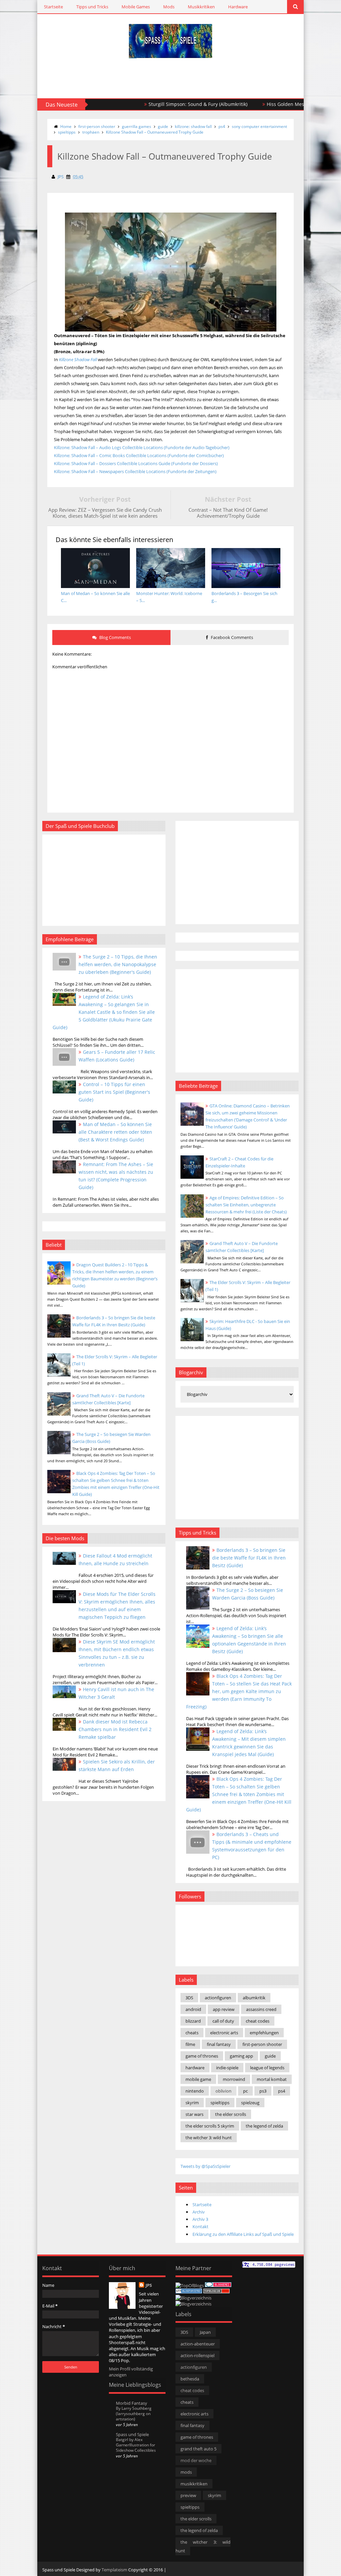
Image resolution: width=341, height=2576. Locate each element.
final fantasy (219, 2044)
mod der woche (196, 2460)
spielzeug (250, 2103)
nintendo (195, 2091)
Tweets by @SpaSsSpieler (205, 2166)
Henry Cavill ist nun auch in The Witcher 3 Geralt (116, 1693)
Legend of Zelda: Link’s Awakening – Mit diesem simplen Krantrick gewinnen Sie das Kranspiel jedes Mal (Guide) (249, 1743)
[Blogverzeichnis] (193, 2298)
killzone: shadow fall (193, 126)
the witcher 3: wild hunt (209, 2138)
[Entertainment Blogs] (189, 2292)
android (193, 2009)
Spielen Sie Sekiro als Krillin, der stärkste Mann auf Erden (117, 1765)
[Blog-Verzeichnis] (218, 2285)
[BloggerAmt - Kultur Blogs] (193, 2304)
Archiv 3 (200, 2219)
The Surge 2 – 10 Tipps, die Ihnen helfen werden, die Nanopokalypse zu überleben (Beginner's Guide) (118, 964)
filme (190, 2044)
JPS (149, 2285)
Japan (205, 2332)
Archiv (199, 2212)
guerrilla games (137, 126)
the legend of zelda (264, 2126)
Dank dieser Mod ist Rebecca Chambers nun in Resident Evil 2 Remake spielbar (115, 1729)
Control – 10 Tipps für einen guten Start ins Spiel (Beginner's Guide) (114, 1092)
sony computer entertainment (259, 126)
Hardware (238, 7)
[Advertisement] (127, 78)
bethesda (190, 2379)
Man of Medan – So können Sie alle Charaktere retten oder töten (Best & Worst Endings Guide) (115, 1132)
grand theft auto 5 (198, 2449)
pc (245, 2091)
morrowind (234, 2079)
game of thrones (202, 2056)
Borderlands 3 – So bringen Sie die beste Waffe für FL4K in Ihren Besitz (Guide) (249, 1558)
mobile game (198, 2079)
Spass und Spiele (132, 2434)
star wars (194, 2114)
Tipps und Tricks (92, 7)
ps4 (222, 126)
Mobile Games (136, 7)
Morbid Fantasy (132, 2403)
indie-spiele (227, 2068)
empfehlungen (264, 2033)
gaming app (241, 2056)
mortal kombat (272, 2079)
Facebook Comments (231, 637)
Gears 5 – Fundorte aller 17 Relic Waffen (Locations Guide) (117, 1056)
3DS (189, 1998)
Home (66, 126)
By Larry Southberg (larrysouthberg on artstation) (134, 2414)
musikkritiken (194, 2484)
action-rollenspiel (197, 2355)
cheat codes (258, 2021)
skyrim (192, 2103)
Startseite (53, 7)
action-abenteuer (198, 2344)
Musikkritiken (201, 7)
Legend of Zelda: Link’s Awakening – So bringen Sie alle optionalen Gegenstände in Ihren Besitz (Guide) (249, 1640)
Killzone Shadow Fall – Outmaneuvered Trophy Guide (155, 132)
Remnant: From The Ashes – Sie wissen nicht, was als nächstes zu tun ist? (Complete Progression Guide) (116, 1176)
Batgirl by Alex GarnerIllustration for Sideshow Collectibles (136, 2445)
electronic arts (224, 2033)
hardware (195, 2068)
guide (163, 126)
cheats (192, 2033)
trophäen (91, 132)
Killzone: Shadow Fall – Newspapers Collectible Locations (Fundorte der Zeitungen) (135, 471)
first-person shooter (97, 126)
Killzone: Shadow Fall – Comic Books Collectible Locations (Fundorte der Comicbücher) (139, 455)
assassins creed (261, 2009)
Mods (169, 7)
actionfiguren (218, 1998)
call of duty (223, 2021)
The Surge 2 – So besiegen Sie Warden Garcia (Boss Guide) (248, 1594)
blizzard (193, 2021)
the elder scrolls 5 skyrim (210, 2126)
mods (186, 2472)
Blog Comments (115, 637)
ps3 (263, 2091)
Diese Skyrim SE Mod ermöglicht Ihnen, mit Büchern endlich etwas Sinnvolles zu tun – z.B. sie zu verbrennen (117, 1653)
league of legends (267, 2068)
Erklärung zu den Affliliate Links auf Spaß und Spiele (243, 2234)
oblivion (223, 2091)
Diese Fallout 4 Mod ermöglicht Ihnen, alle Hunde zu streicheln (115, 1560)
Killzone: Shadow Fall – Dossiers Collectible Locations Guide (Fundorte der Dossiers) (136, 463)
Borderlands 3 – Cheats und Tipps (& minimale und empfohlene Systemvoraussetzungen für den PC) (252, 1846)
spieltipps (67, 132)
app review (224, 2009)
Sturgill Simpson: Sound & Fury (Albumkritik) (152, 104)
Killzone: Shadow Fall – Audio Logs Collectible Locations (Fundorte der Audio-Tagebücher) (142, 447)
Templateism (114, 2570)
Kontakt (200, 2227)
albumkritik (254, 1998)
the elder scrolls (231, 2114)
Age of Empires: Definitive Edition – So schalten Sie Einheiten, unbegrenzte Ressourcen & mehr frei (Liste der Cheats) (246, 1205)
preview (188, 2495)
